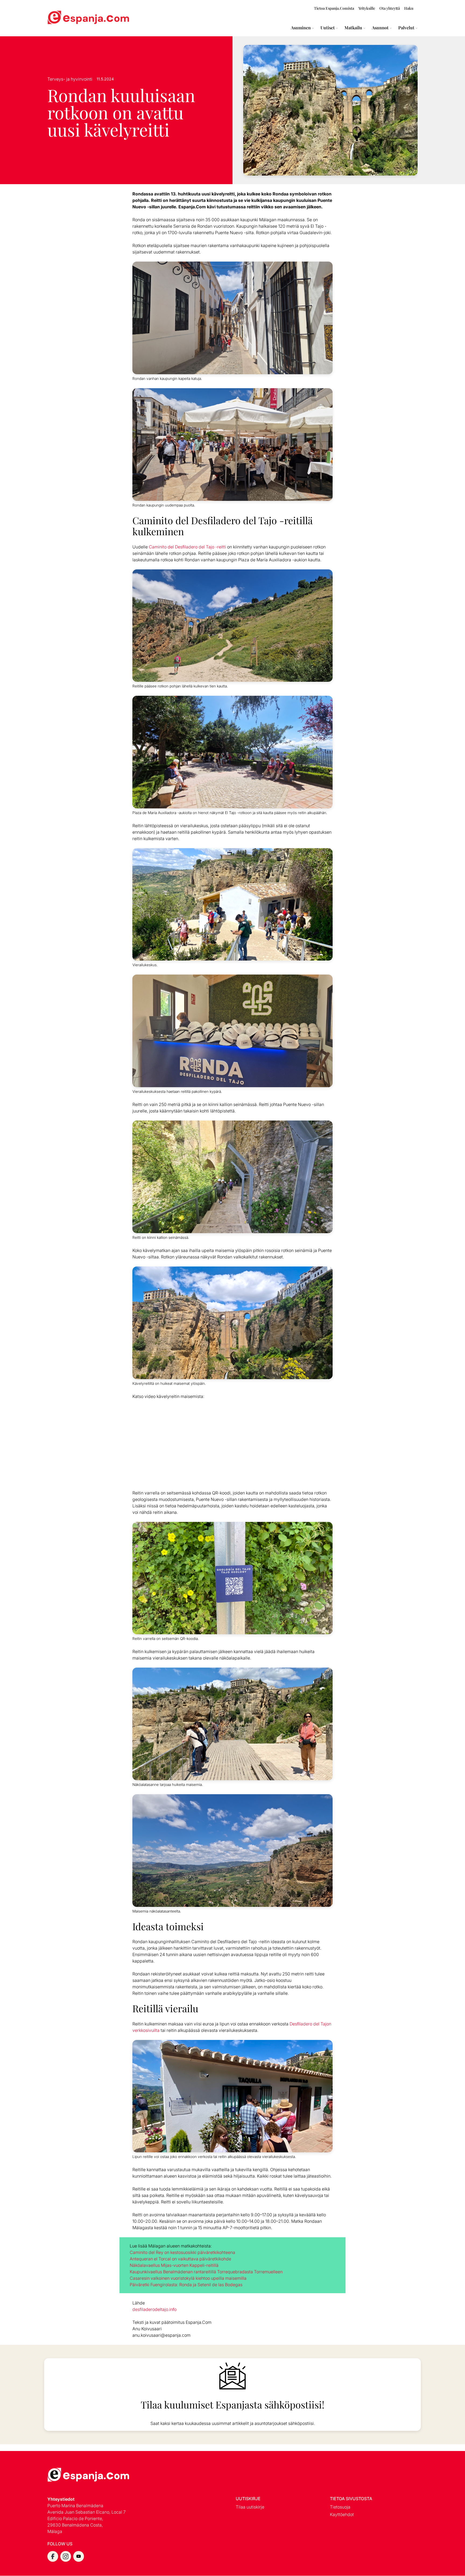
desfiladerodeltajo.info (154, 2309)
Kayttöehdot (342, 2514)
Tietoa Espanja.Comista (334, 8)
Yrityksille (367, 8)
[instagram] (66, 2556)
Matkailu (353, 28)
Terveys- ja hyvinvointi (70, 79)
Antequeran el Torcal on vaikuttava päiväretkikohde (180, 2259)
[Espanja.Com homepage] (60, 18)
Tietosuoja (340, 2507)
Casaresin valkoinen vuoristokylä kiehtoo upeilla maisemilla (188, 2278)
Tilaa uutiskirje (250, 2507)
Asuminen (301, 28)
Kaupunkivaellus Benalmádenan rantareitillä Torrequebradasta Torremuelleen (206, 2272)
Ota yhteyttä (390, 8)
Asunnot (380, 28)
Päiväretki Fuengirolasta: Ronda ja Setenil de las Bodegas (186, 2285)
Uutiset (328, 28)
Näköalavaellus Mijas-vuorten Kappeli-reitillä (174, 2265)
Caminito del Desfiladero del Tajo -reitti (187, 547)
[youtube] (79, 2556)
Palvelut (406, 28)
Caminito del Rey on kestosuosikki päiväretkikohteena (182, 2252)
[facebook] (53, 2556)
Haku (409, 8)
